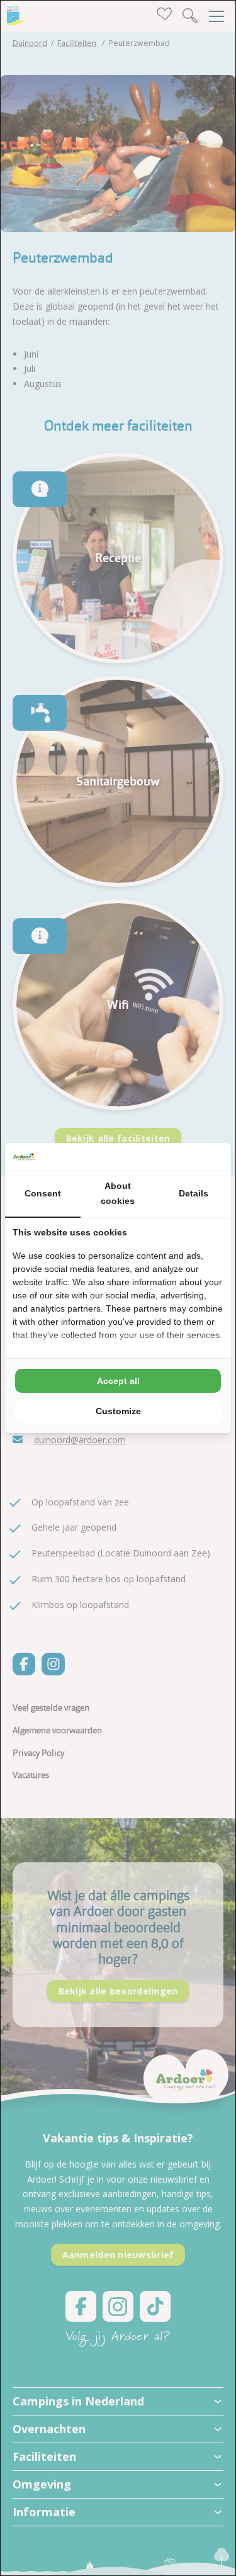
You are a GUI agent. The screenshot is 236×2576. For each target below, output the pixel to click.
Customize (118, 1411)
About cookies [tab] (118, 1193)
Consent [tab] (43, 1193)
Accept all (118, 1381)
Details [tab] (194, 1193)
